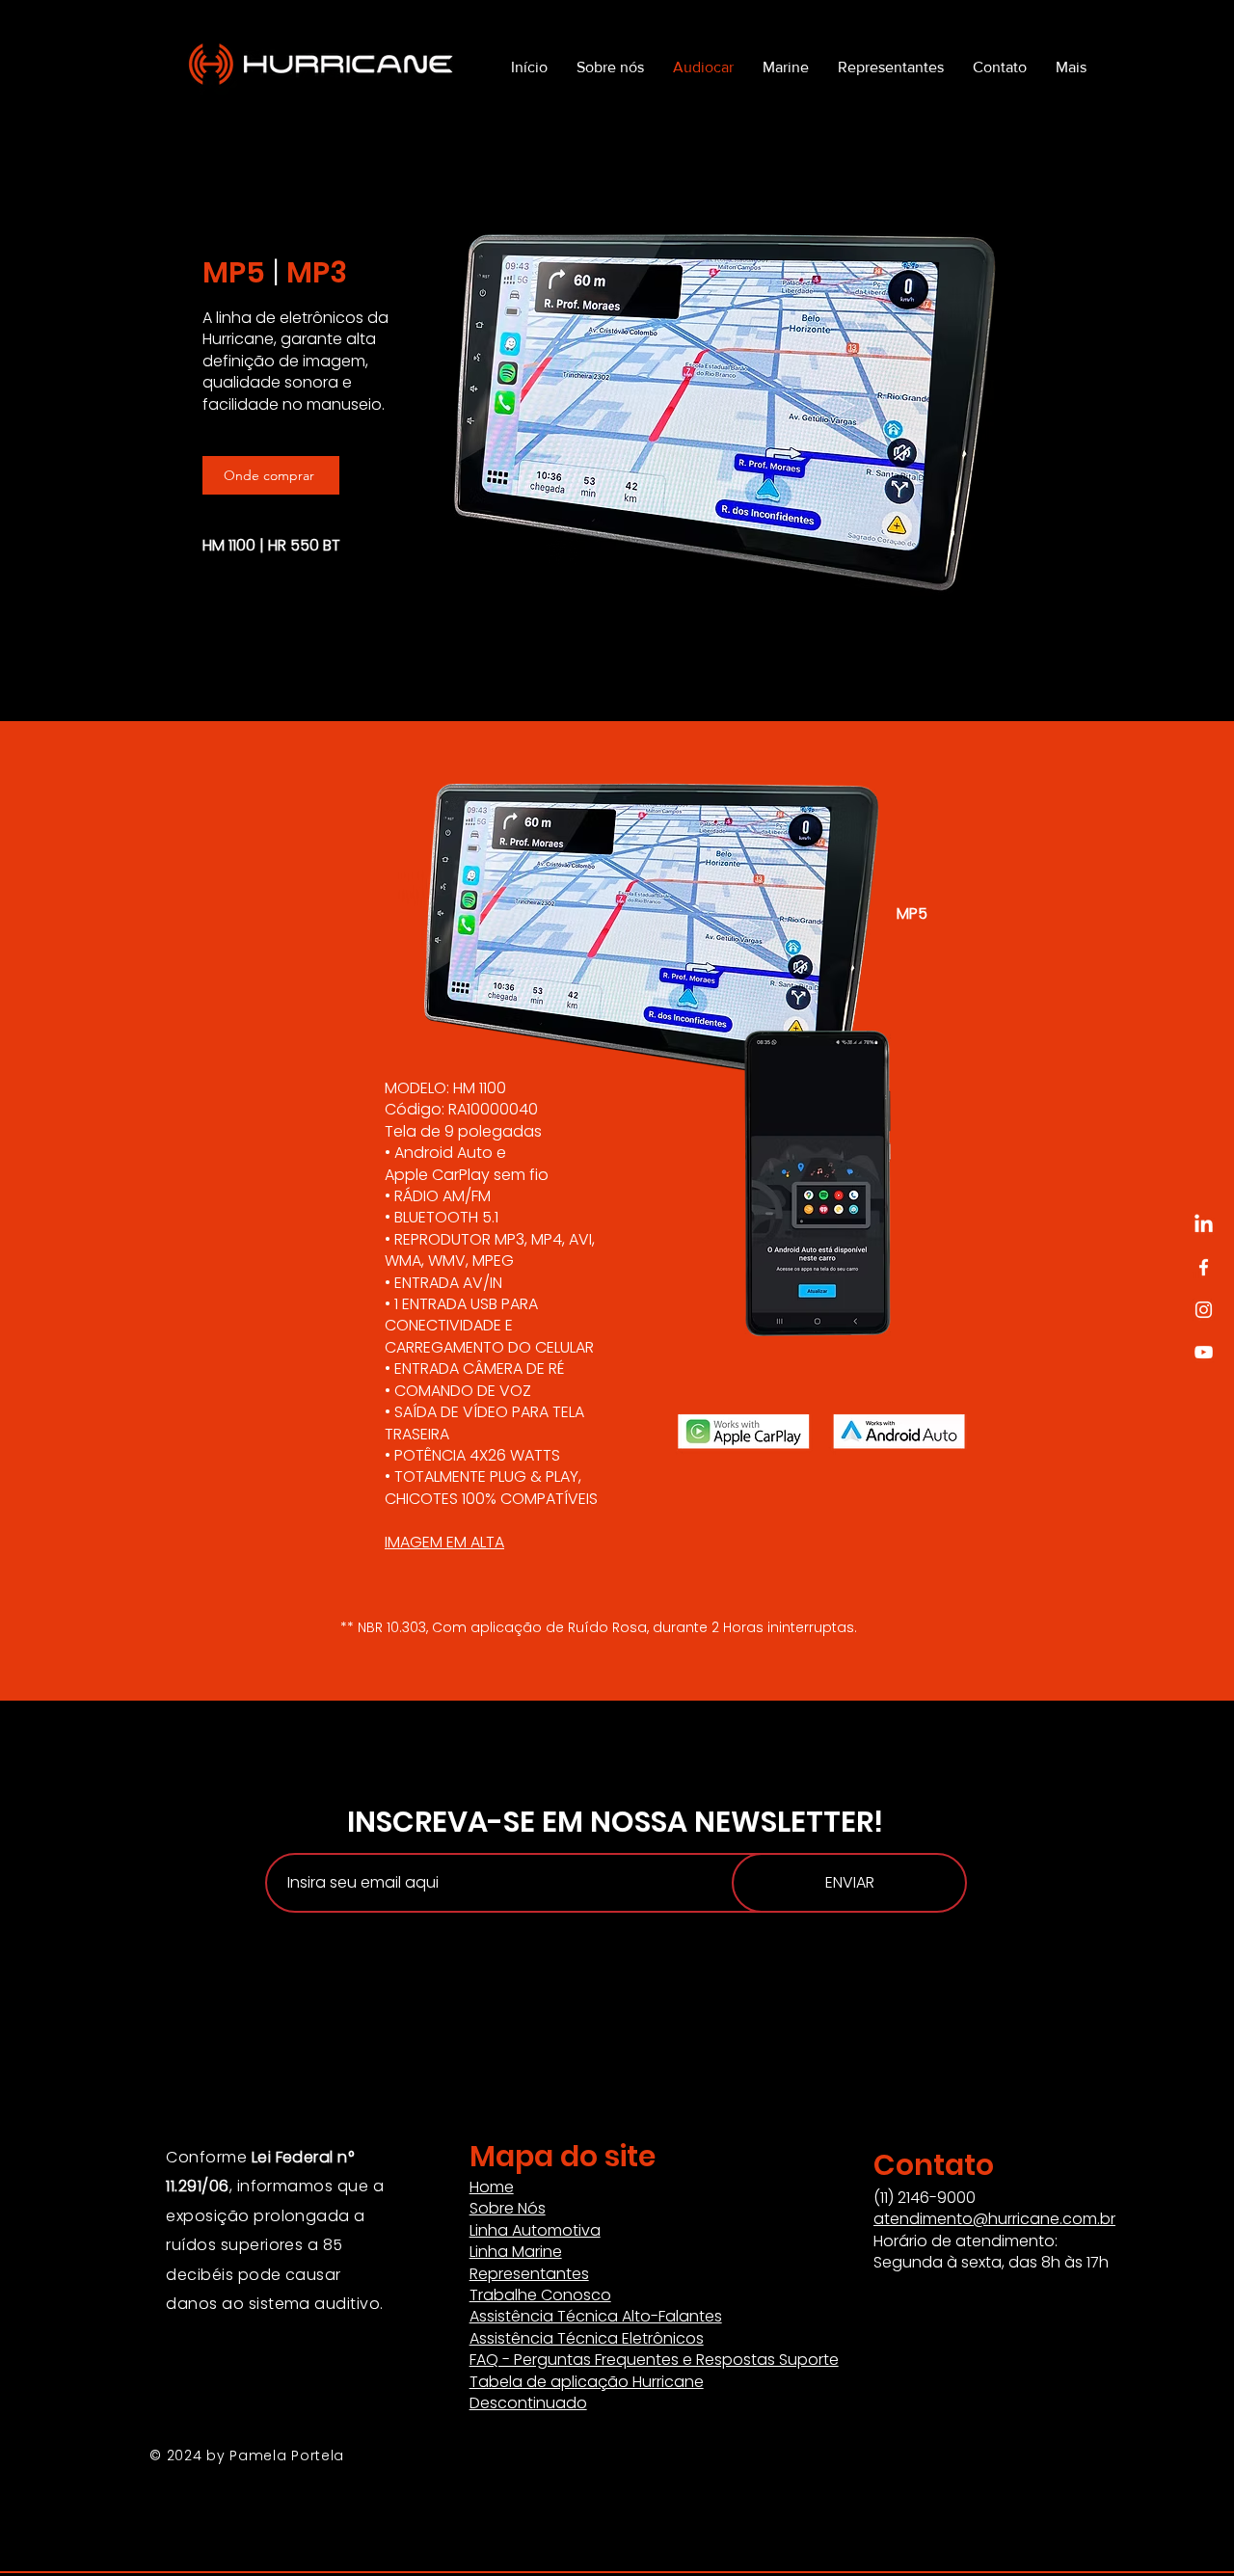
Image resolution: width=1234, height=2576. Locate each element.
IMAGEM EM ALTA (444, 1542)
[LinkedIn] (1204, 1225)
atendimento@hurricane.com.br (994, 2219)
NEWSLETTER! (789, 1822)
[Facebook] (1204, 1267)
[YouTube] (1204, 1352)
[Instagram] (1204, 1310)
